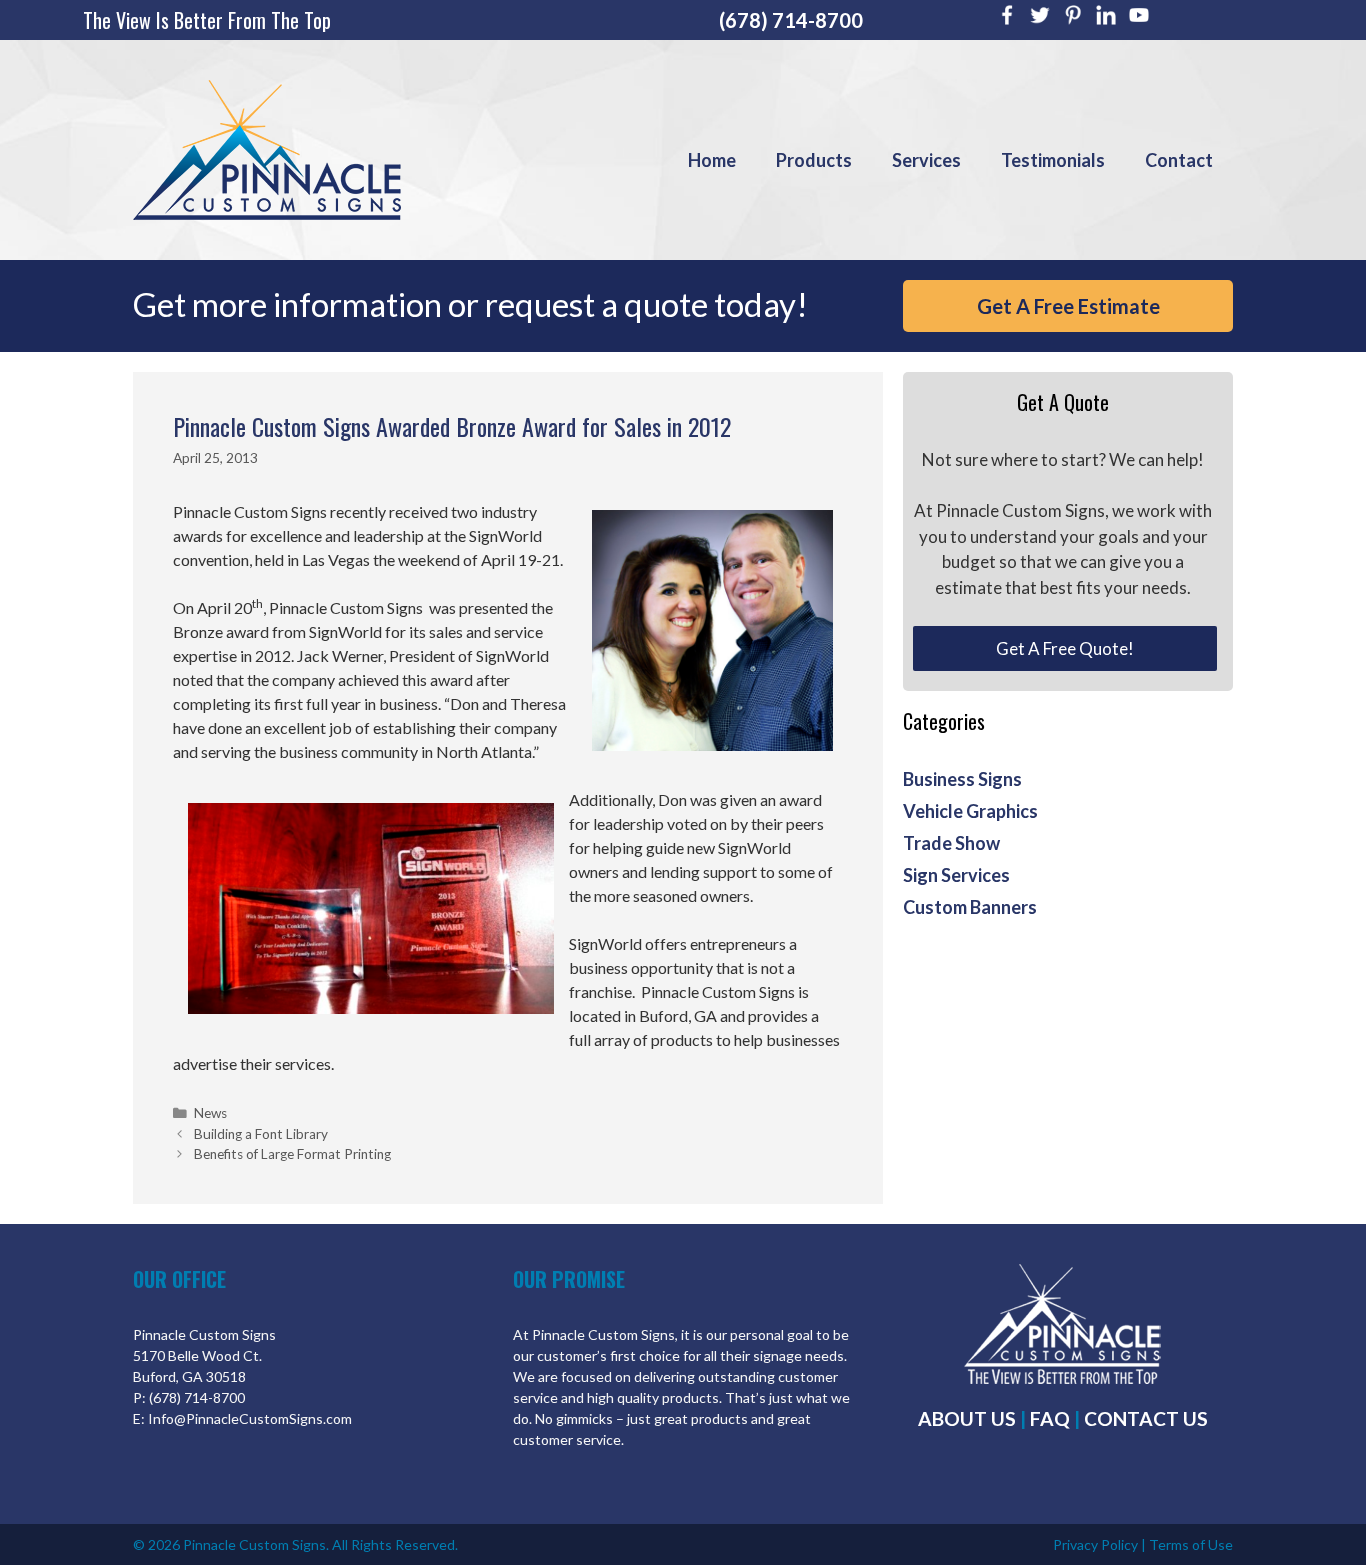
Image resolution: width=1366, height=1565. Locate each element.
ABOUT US (967, 1418)
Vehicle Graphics (970, 811)
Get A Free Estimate (1068, 306)
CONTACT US (1146, 1418)
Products (814, 160)
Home (712, 160)
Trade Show (951, 843)
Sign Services (956, 875)
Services (926, 160)
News (210, 1113)
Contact (1179, 160)
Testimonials (1053, 160)
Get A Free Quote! (1065, 648)
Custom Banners (970, 907)
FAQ (1050, 1418)
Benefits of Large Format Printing (292, 1154)
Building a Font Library (261, 1134)
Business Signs (962, 779)
